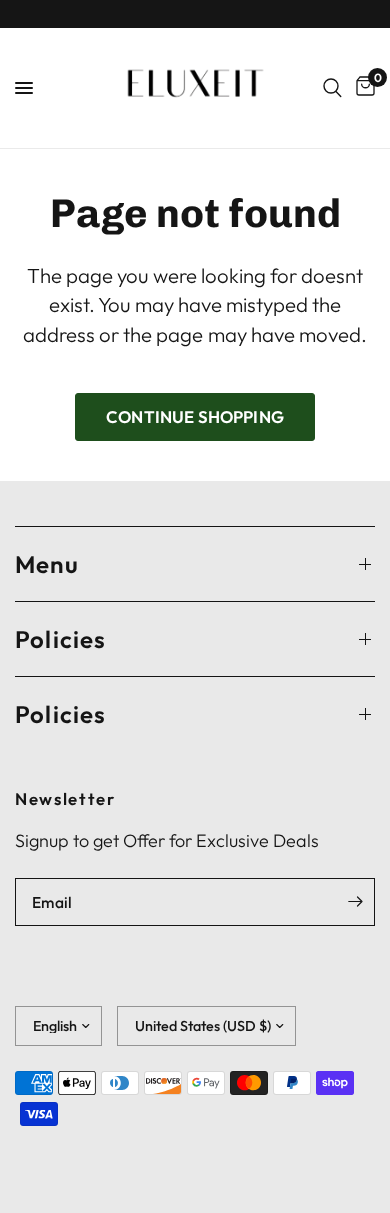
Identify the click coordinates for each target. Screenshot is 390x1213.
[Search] (332, 88)
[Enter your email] (355, 902)
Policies (61, 639)
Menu (47, 564)
